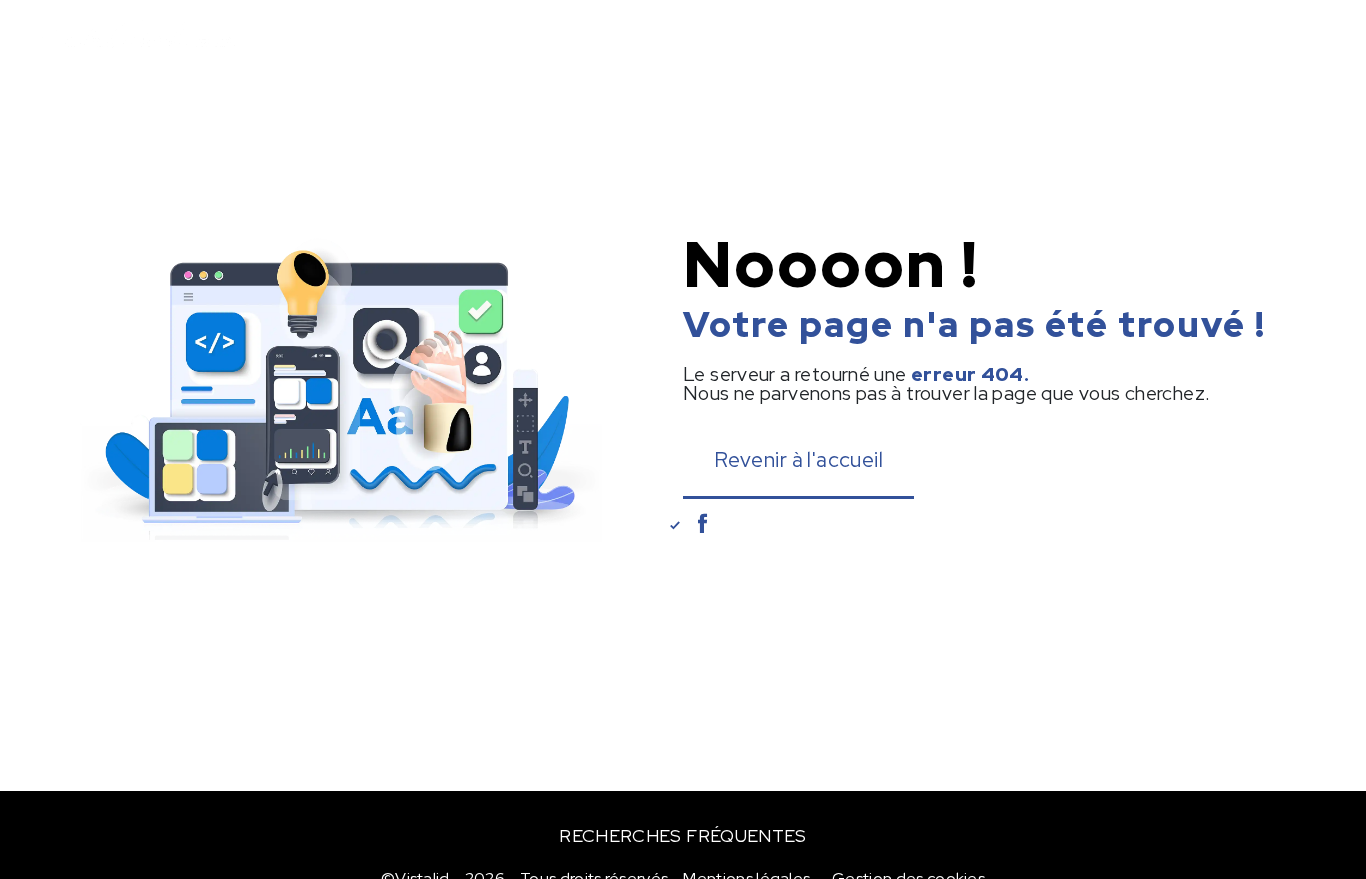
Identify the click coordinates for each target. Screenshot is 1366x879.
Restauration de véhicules (874, 34)
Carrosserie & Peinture (631, 34)
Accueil (313, 34)
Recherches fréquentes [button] (682, 835)
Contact (1242, 34)
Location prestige (1095, 34)
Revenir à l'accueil (798, 459)
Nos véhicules (439, 34)
